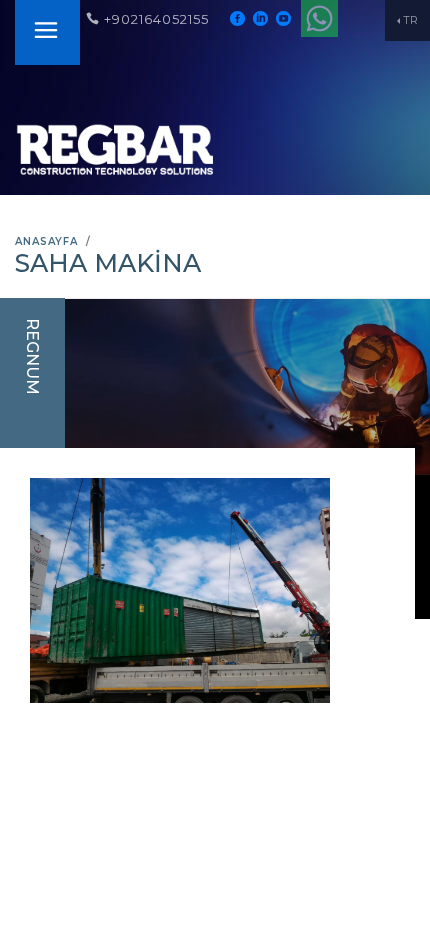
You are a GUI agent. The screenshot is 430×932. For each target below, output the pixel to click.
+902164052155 (156, 19)
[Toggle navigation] (46, 32)
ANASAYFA (46, 241)
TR (410, 20)
